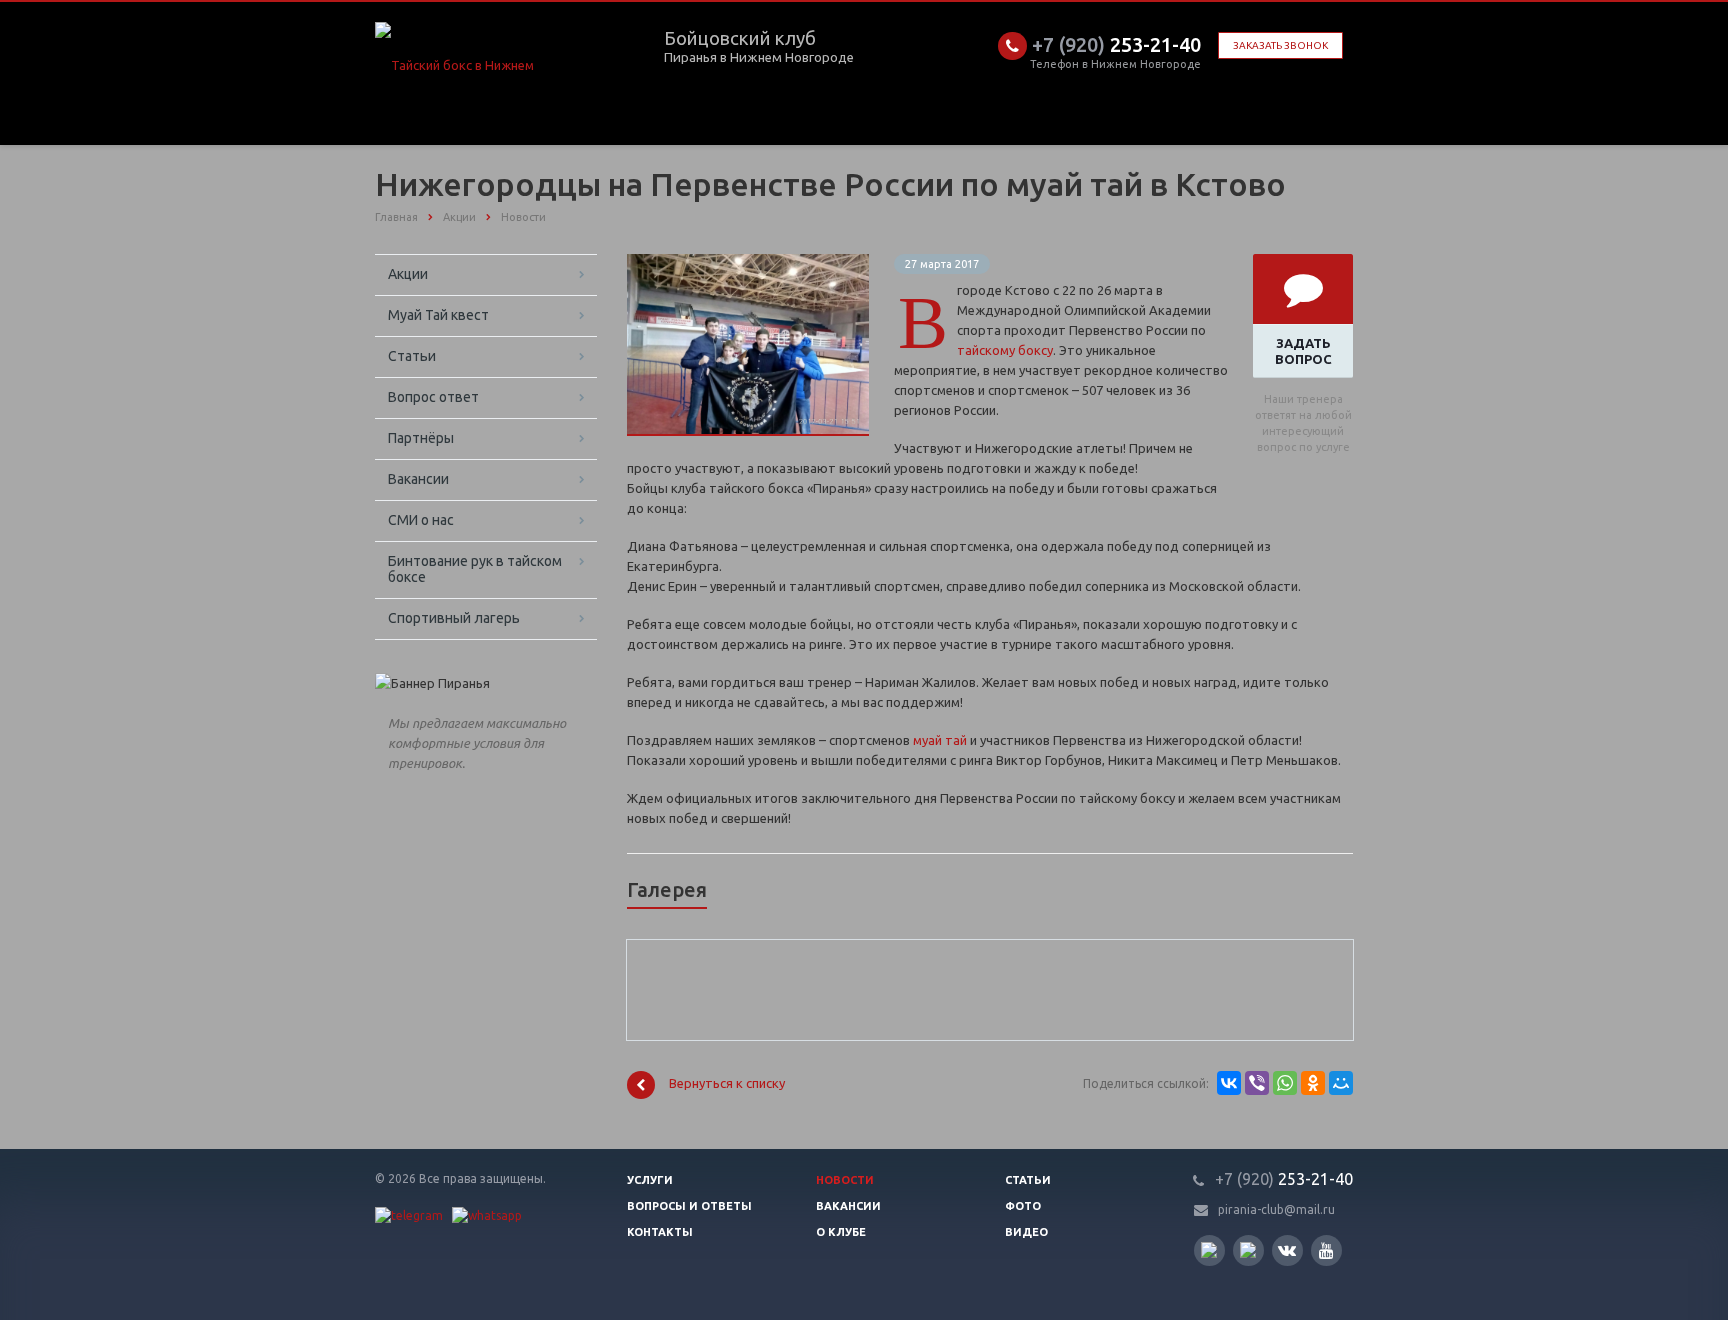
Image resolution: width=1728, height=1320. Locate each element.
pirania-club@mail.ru (1276, 1209)
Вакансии (418, 479)
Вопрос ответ (433, 397)
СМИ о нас (421, 520)
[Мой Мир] (1341, 1083)
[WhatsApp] (1285, 1083)
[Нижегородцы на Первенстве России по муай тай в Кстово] (748, 264)
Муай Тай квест (438, 315)
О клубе (841, 1232)
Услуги (650, 1180)
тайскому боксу (1005, 350)
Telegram (1248, 1250)
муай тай (940, 740)
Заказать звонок (1280, 45)
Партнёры (421, 438)
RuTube (1209, 1250)
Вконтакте (1287, 1250)
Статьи (412, 356)
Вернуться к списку (727, 1084)
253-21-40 (1116, 44)
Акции (408, 274)
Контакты (660, 1232)
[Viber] (1257, 1083)
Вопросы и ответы (689, 1206)
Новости (845, 1180)
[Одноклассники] (1313, 1083)
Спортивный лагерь (454, 618)
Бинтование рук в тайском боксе (475, 569)
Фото (1023, 1206)
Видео (1026, 1232)
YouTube (1326, 1250)
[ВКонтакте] (1229, 1083)
